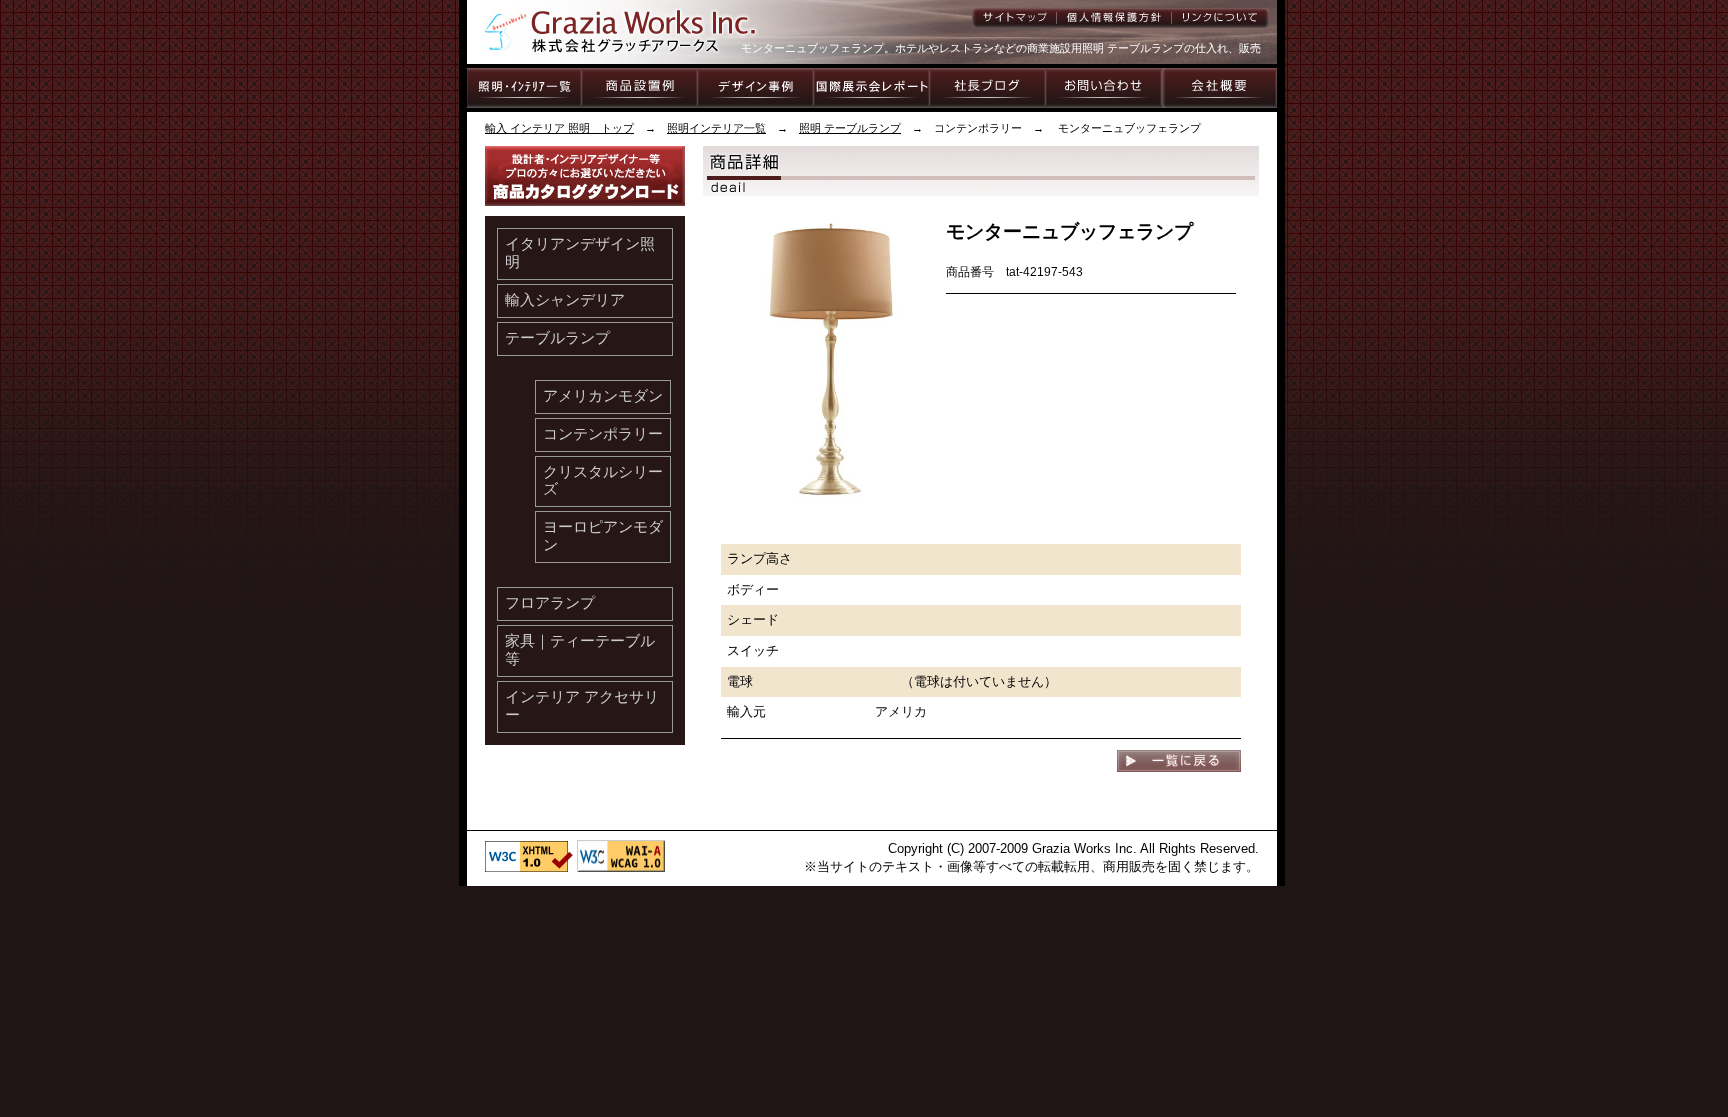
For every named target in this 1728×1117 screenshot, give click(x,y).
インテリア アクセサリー (582, 706)
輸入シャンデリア (565, 300)
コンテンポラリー (603, 434)
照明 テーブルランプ (850, 128)
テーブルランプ (557, 338)
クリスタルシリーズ (603, 481)
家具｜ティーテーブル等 (580, 650)
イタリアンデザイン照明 (580, 253)
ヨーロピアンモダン (603, 536)
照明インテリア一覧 (716, 128)
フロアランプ (550, 603)
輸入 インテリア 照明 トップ (559, 128)
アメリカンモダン (603, 396)
